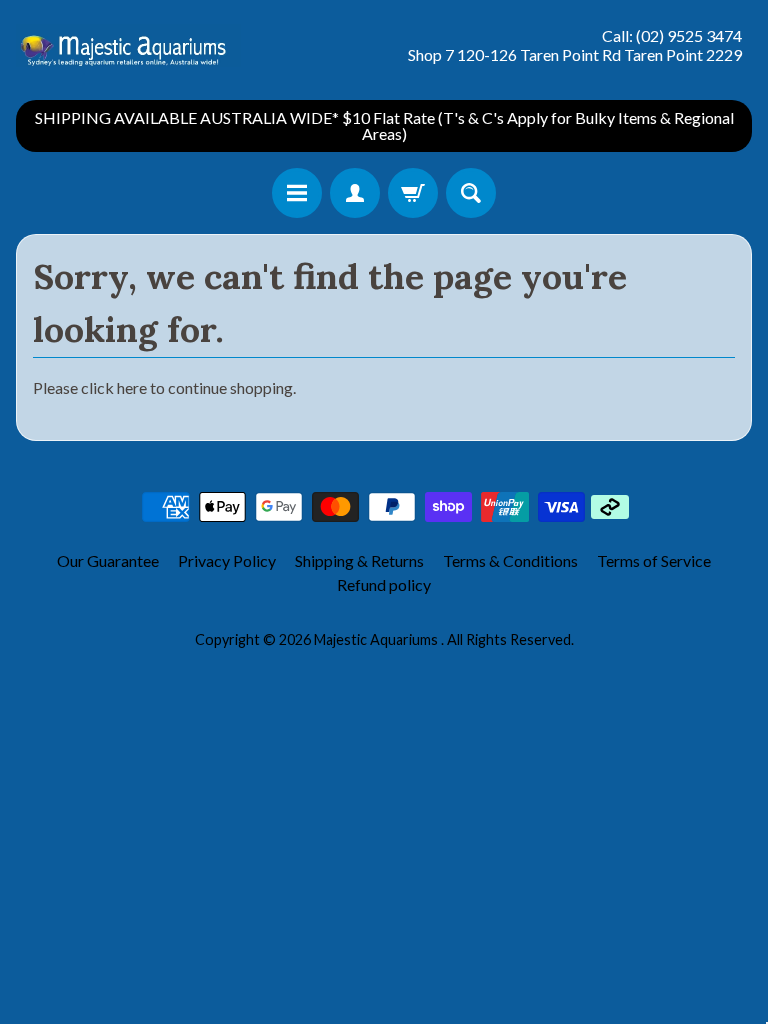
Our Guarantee (108, 560)
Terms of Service (654, 560)
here (132, 387)
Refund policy (384, 584)
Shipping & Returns (359, 560)
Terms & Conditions (510, 560)
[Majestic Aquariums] (128, 45)
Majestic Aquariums (377, 639)
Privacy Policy (227, 560)
